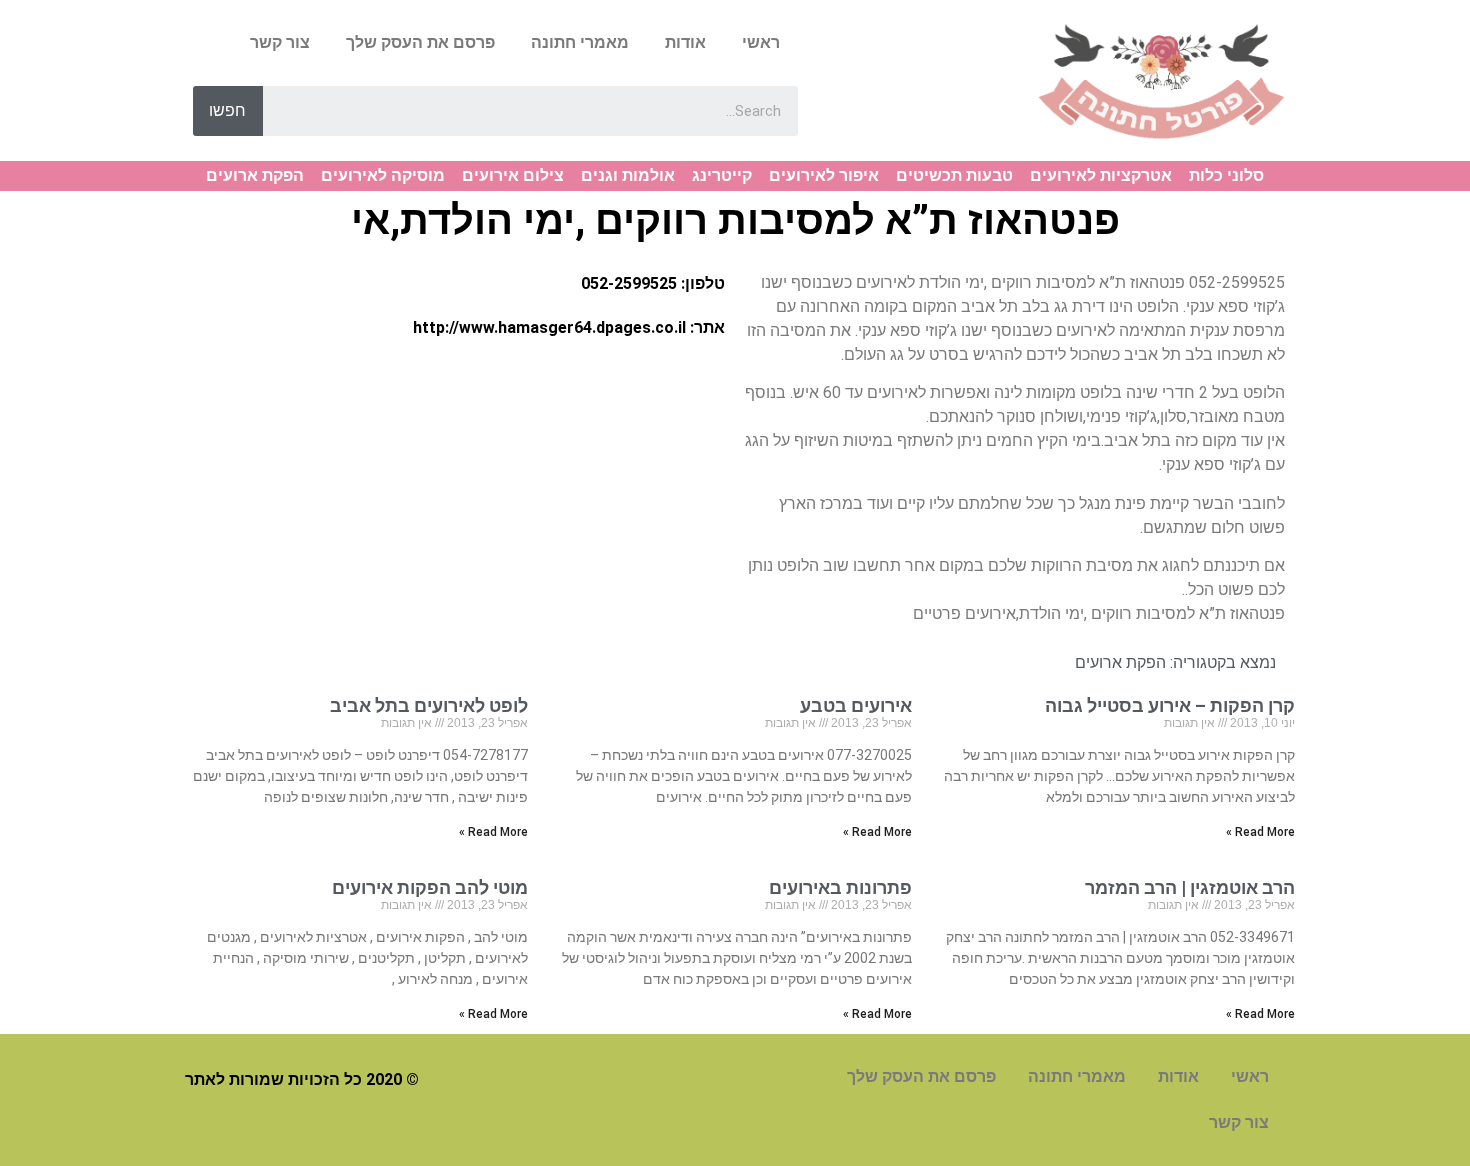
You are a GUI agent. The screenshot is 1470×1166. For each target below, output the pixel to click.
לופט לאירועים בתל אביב (429, 705)
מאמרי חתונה (580, 42)
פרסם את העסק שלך (420, 42)
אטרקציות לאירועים (1101, 175)
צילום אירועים (513, 175)
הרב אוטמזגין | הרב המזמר (1190, 887)
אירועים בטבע (856, 705)
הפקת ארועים (255, 175)
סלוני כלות (1226, 175)
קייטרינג (722, 175)
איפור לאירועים (824, 175)
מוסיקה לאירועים (383, 175)
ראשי (761, 42)
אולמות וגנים (628, 175)
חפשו (227, 110)
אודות (685, 42)
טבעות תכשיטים (954, 175)
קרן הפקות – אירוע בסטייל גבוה (1170, 705)
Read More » (1260, 832)
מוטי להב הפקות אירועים (430, 887)
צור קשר (280, 42)
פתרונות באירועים (840, 887)
